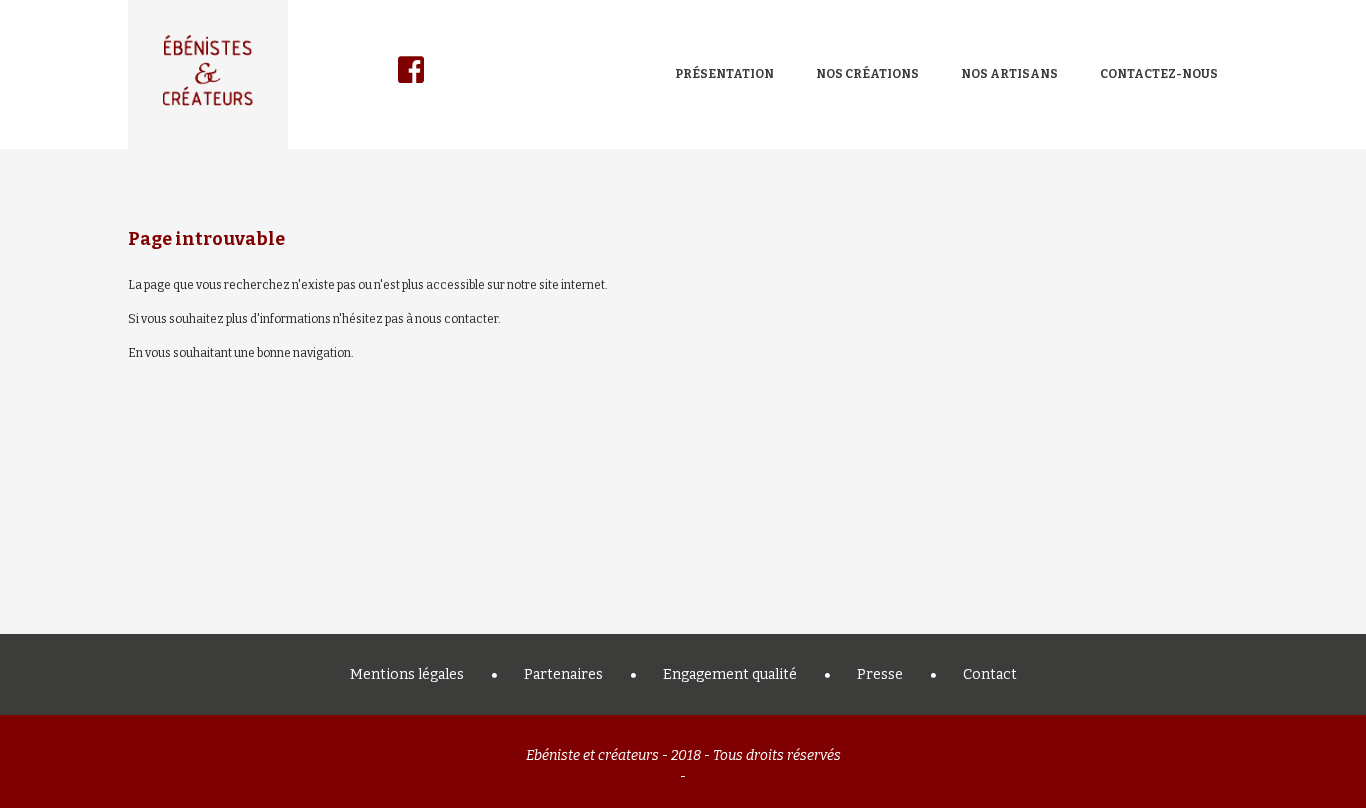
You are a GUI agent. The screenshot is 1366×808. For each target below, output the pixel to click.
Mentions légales (407, 674)
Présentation (724, 74)
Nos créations (867, 74)
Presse (880, 674)
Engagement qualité (730, 674)
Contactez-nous (1159, 74)
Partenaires (563, 674)
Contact (990, 674)
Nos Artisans (1009, 74)
